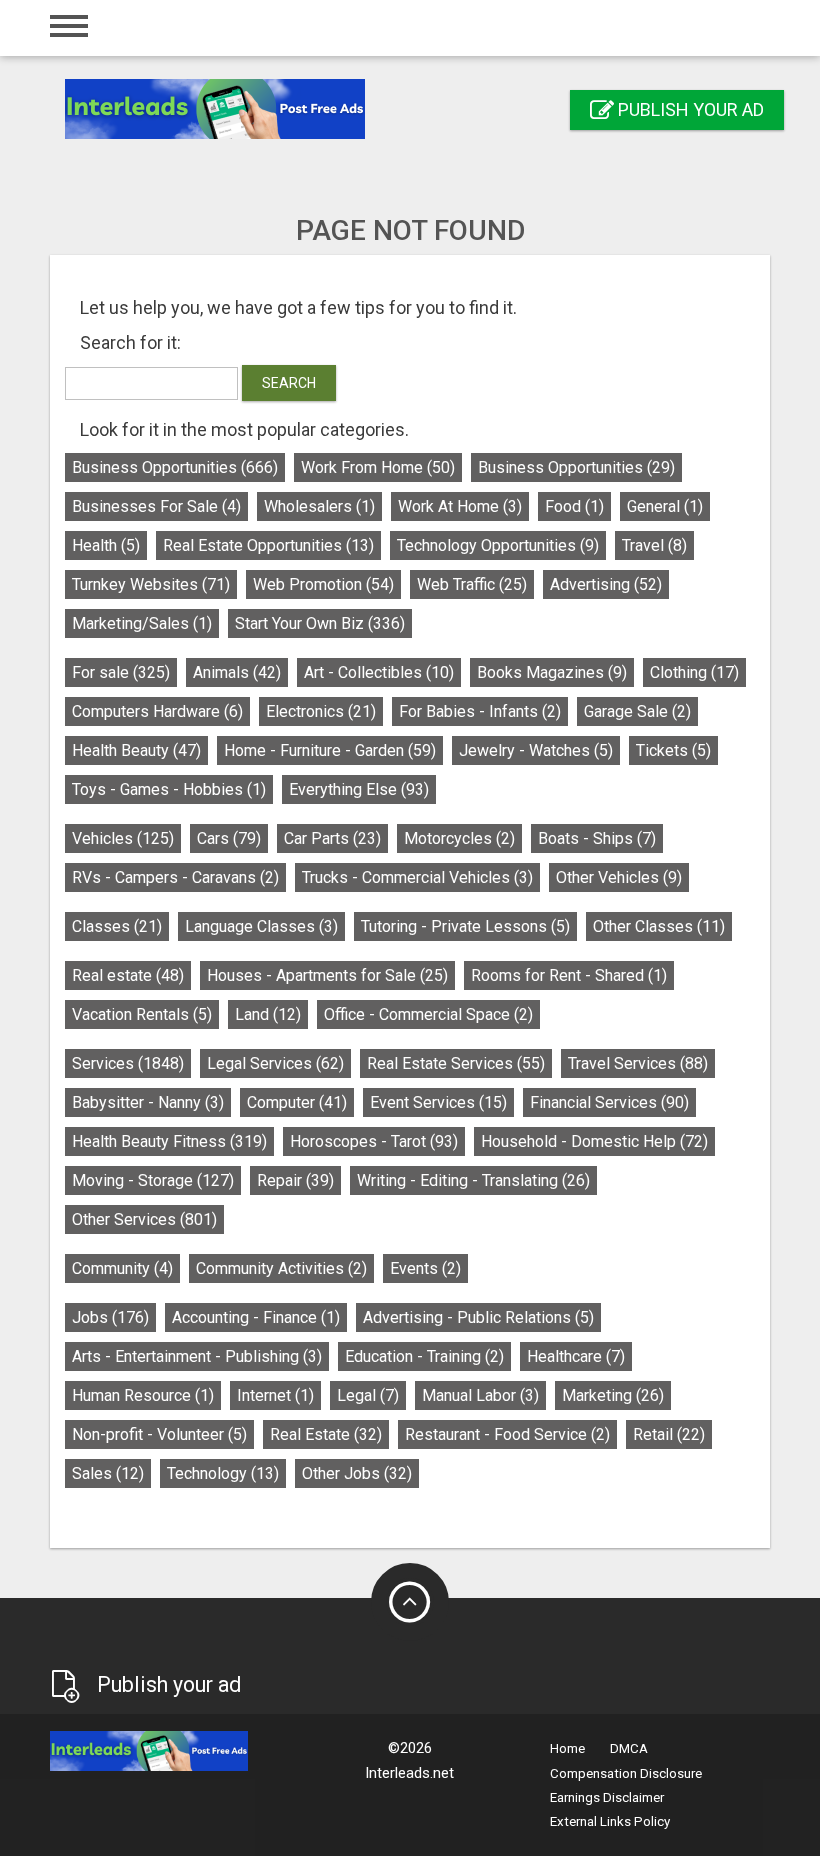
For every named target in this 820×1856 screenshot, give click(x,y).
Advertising (606, 584)
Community (122, 1268)
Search (289, 383)
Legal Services (275, 1063)
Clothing (694, 672)
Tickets (673, 750)
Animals (237, 672)
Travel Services (638, 1063)
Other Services (144, 1219)
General (665, 506)
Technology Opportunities (498, 545)
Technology (223, 1473)
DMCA (629, 1748)
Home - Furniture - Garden (330, 750)
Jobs (110, 1317)
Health (106, 545)
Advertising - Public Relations (478, 1317)
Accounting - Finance (256, 1317)
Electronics (321, 711)
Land (268, 1014)
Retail (669, 1434)
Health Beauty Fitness (169, 1141)
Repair (295, 1180)
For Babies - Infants (480, 711)
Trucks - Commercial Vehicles (417, 877)
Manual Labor (480, 1395)
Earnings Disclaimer (607, 1797)
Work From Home (378, 467)
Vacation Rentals (142, 1014)
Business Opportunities (175, 467)
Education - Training (424, 1356)
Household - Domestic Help (594, 1141)
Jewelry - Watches (536, 750)
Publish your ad (689, 109)
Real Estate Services (456, 1063)
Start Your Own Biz (320, 623)
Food (574, 506)
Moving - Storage (153, 1180)
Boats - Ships (597, 838)
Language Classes (261, 926)
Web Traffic (472, 584)
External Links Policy (610, 1821)
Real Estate (326, 1434)
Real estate (128, 975)
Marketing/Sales (142, 623)
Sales (108, 1473)
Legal (368, 1395)
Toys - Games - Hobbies (169, 789)
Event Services (438, 1102)
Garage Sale (637, 711)
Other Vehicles (619, 877)
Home (567, 1748)
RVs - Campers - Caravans (175, 877)
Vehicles (123, 838)
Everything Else (359, 789)
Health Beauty (136, 750)
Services (128, 1063)
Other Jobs (357, 1473)
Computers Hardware (157, 711)
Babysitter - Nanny (148, 1102)
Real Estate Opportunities (268, 545)
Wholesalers (319, 506)
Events (425, 1268)
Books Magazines (552, 672)
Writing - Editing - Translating (473, 1180)
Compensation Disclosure (626, 1773)
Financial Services (609, 1102)
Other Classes (659, 926)
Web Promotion (323, 584)
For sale (121, 672)
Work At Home (460, 506)
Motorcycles (459, 838)
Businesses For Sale (156, 506)
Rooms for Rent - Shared (569, 975)
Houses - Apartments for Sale (327, 975)
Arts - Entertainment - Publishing (197, 1356)
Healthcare (576, 1356)
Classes (117, 926)
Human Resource (143, 1395)
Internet (275, 1395)
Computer (297, 1102)
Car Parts (332, 838)
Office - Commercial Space (428, 1014)
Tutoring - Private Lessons (465, 926)
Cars (229, 838)
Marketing (613, 1395)
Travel (654, 545)
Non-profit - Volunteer (159, 1434)
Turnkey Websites (151, 584)
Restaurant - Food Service (507, 1434)
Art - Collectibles (379, 672)
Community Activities (281, 1268)
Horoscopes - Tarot (374, 1141)
